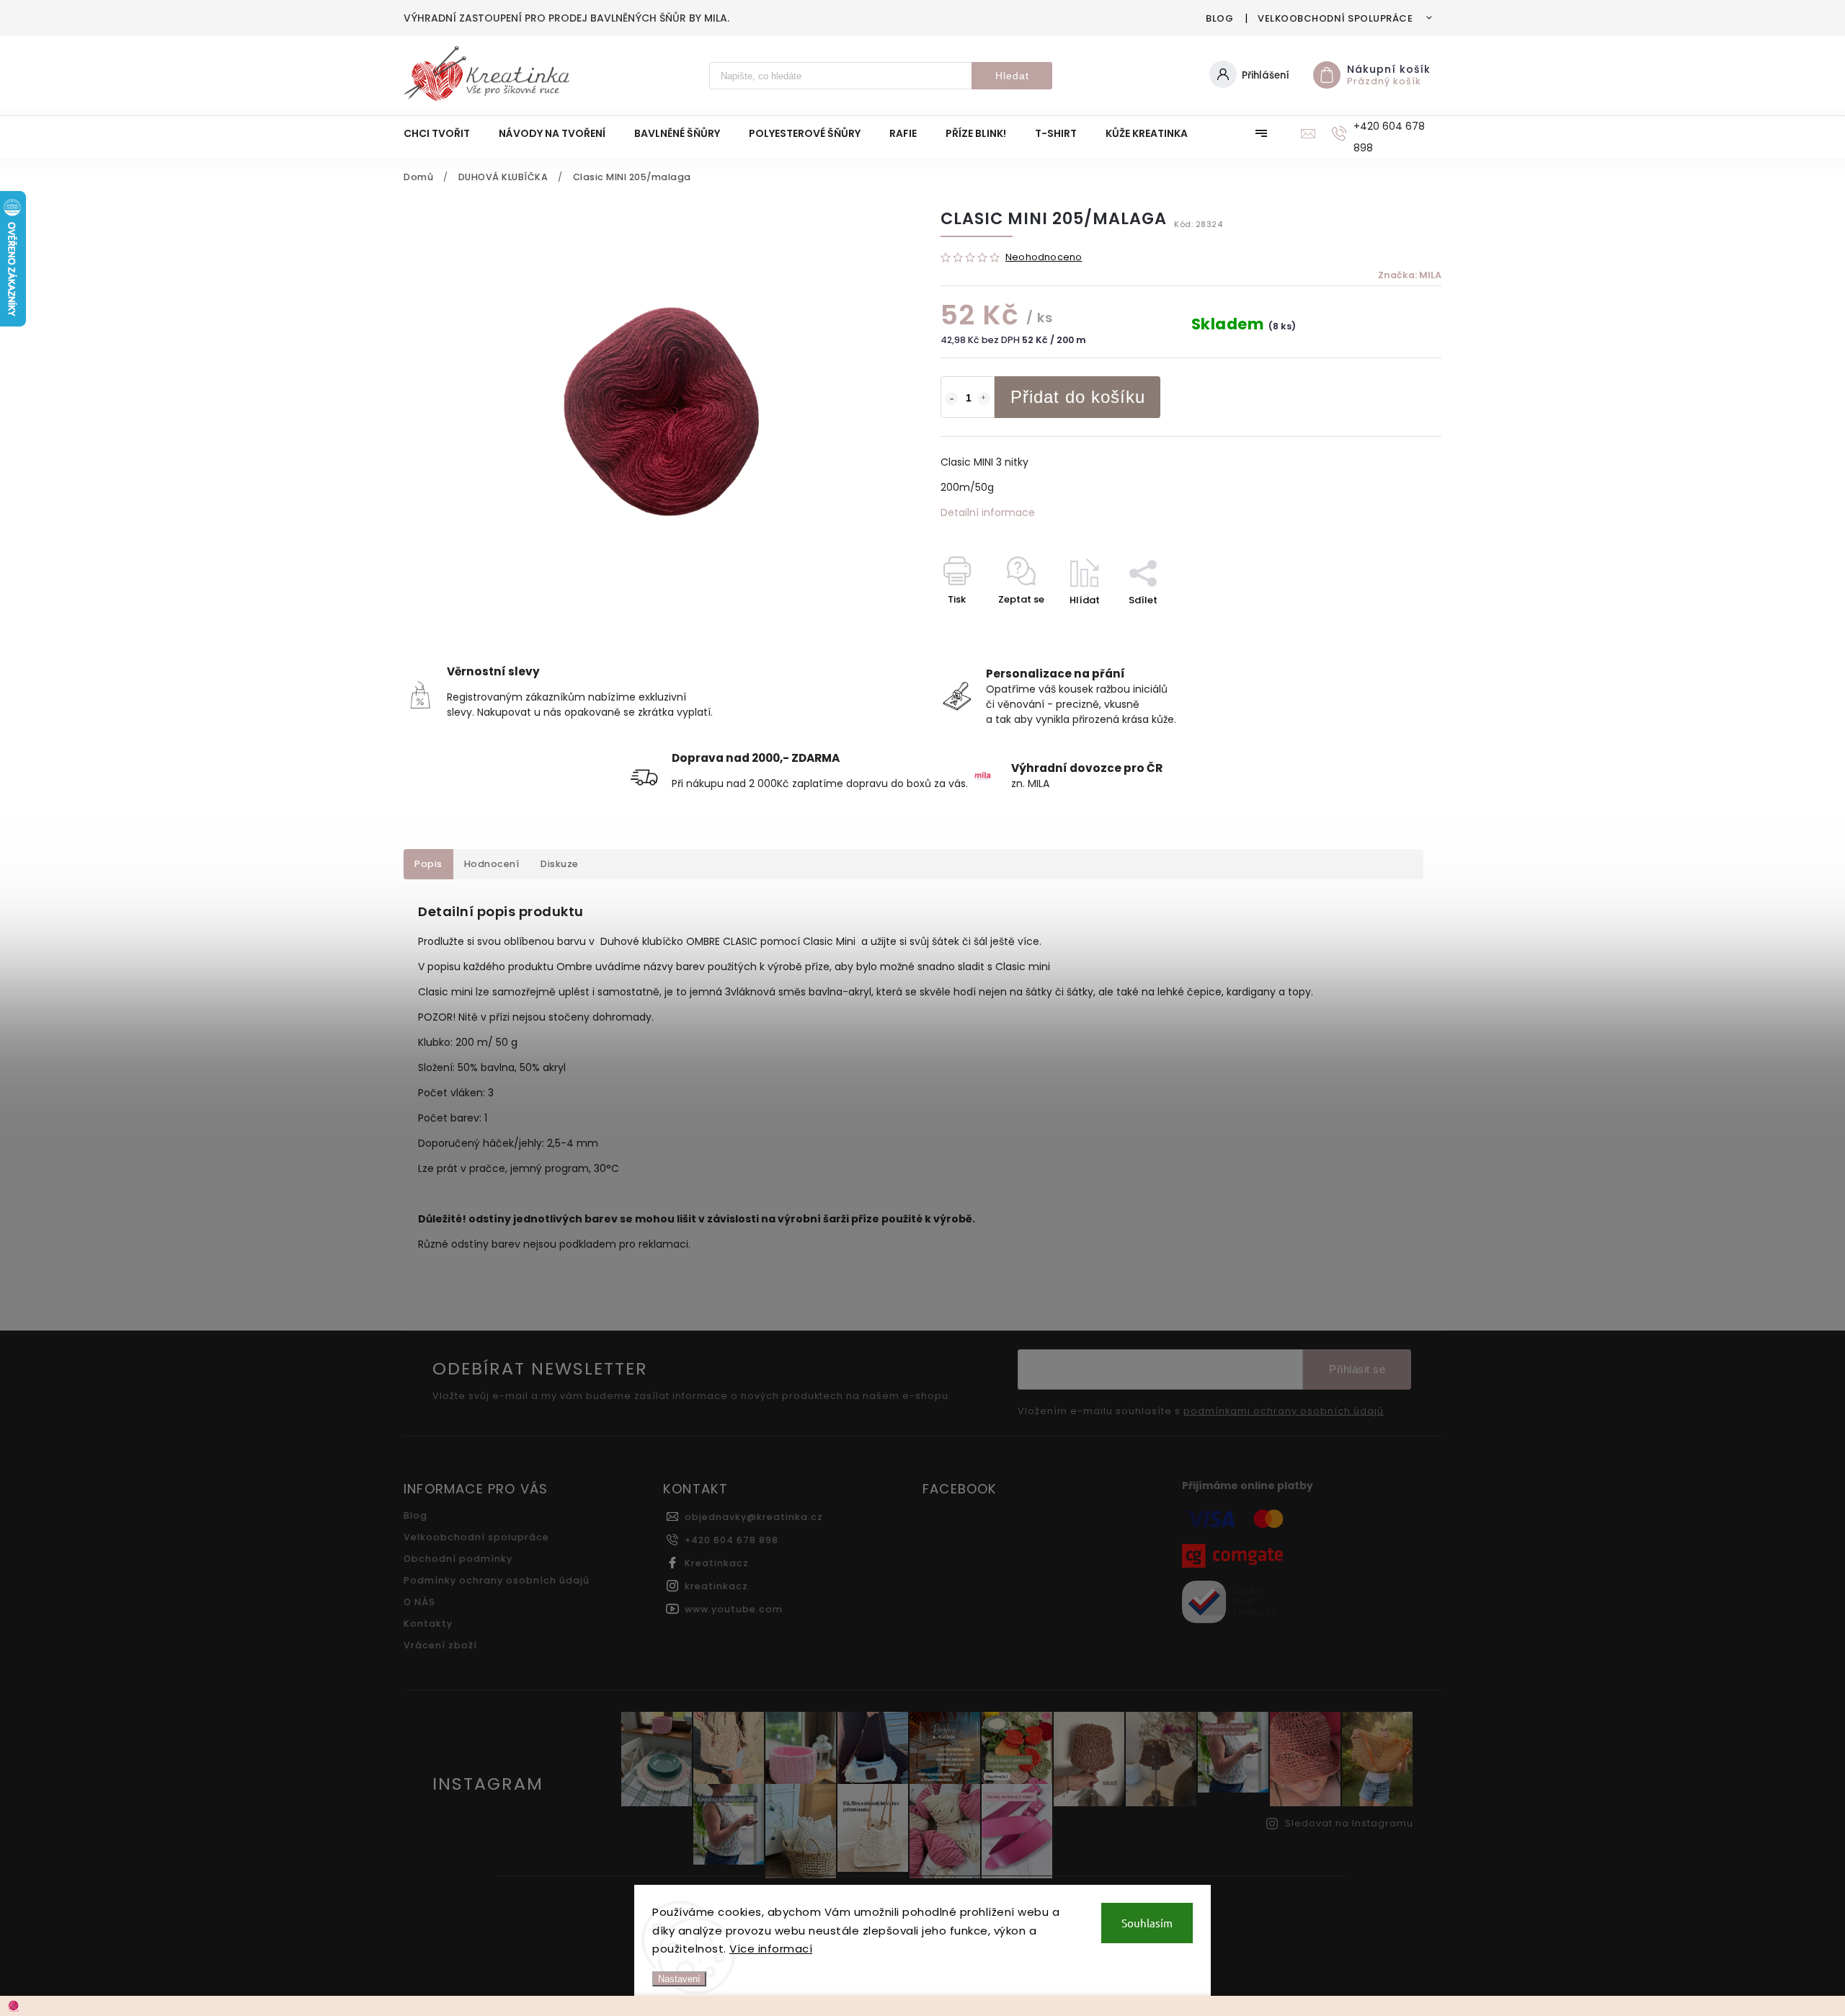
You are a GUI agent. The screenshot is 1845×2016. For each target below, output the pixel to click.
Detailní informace (988, 512)
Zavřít (1394, 625)
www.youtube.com (734, 1609)
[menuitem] (444, 133)
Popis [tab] (428, 864)
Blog (1219, 18)
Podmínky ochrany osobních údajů (497, 1580)
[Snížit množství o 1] (951, 399)
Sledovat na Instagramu (1349, 1823)
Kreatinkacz (717, 1563)
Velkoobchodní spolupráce (1335, 18)
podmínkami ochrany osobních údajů (1284, 1411)
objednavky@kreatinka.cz (754, 1517)
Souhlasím (1147, 1923)
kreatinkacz (716, 1586)
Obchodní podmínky (458, 1559)
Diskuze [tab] (560, 864)
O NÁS (419, 1602)
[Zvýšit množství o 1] (984, 399)
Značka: (1410, 275)
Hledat (1012, 76)
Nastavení (679, 1979)
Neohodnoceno (1044, 258)
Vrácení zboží (440, 1645)
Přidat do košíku (1078, 397)
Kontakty (428, 1624)
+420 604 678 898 (732, 1540)
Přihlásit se (1357, 1369)
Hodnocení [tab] (492, 864)
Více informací (771, 1949)
